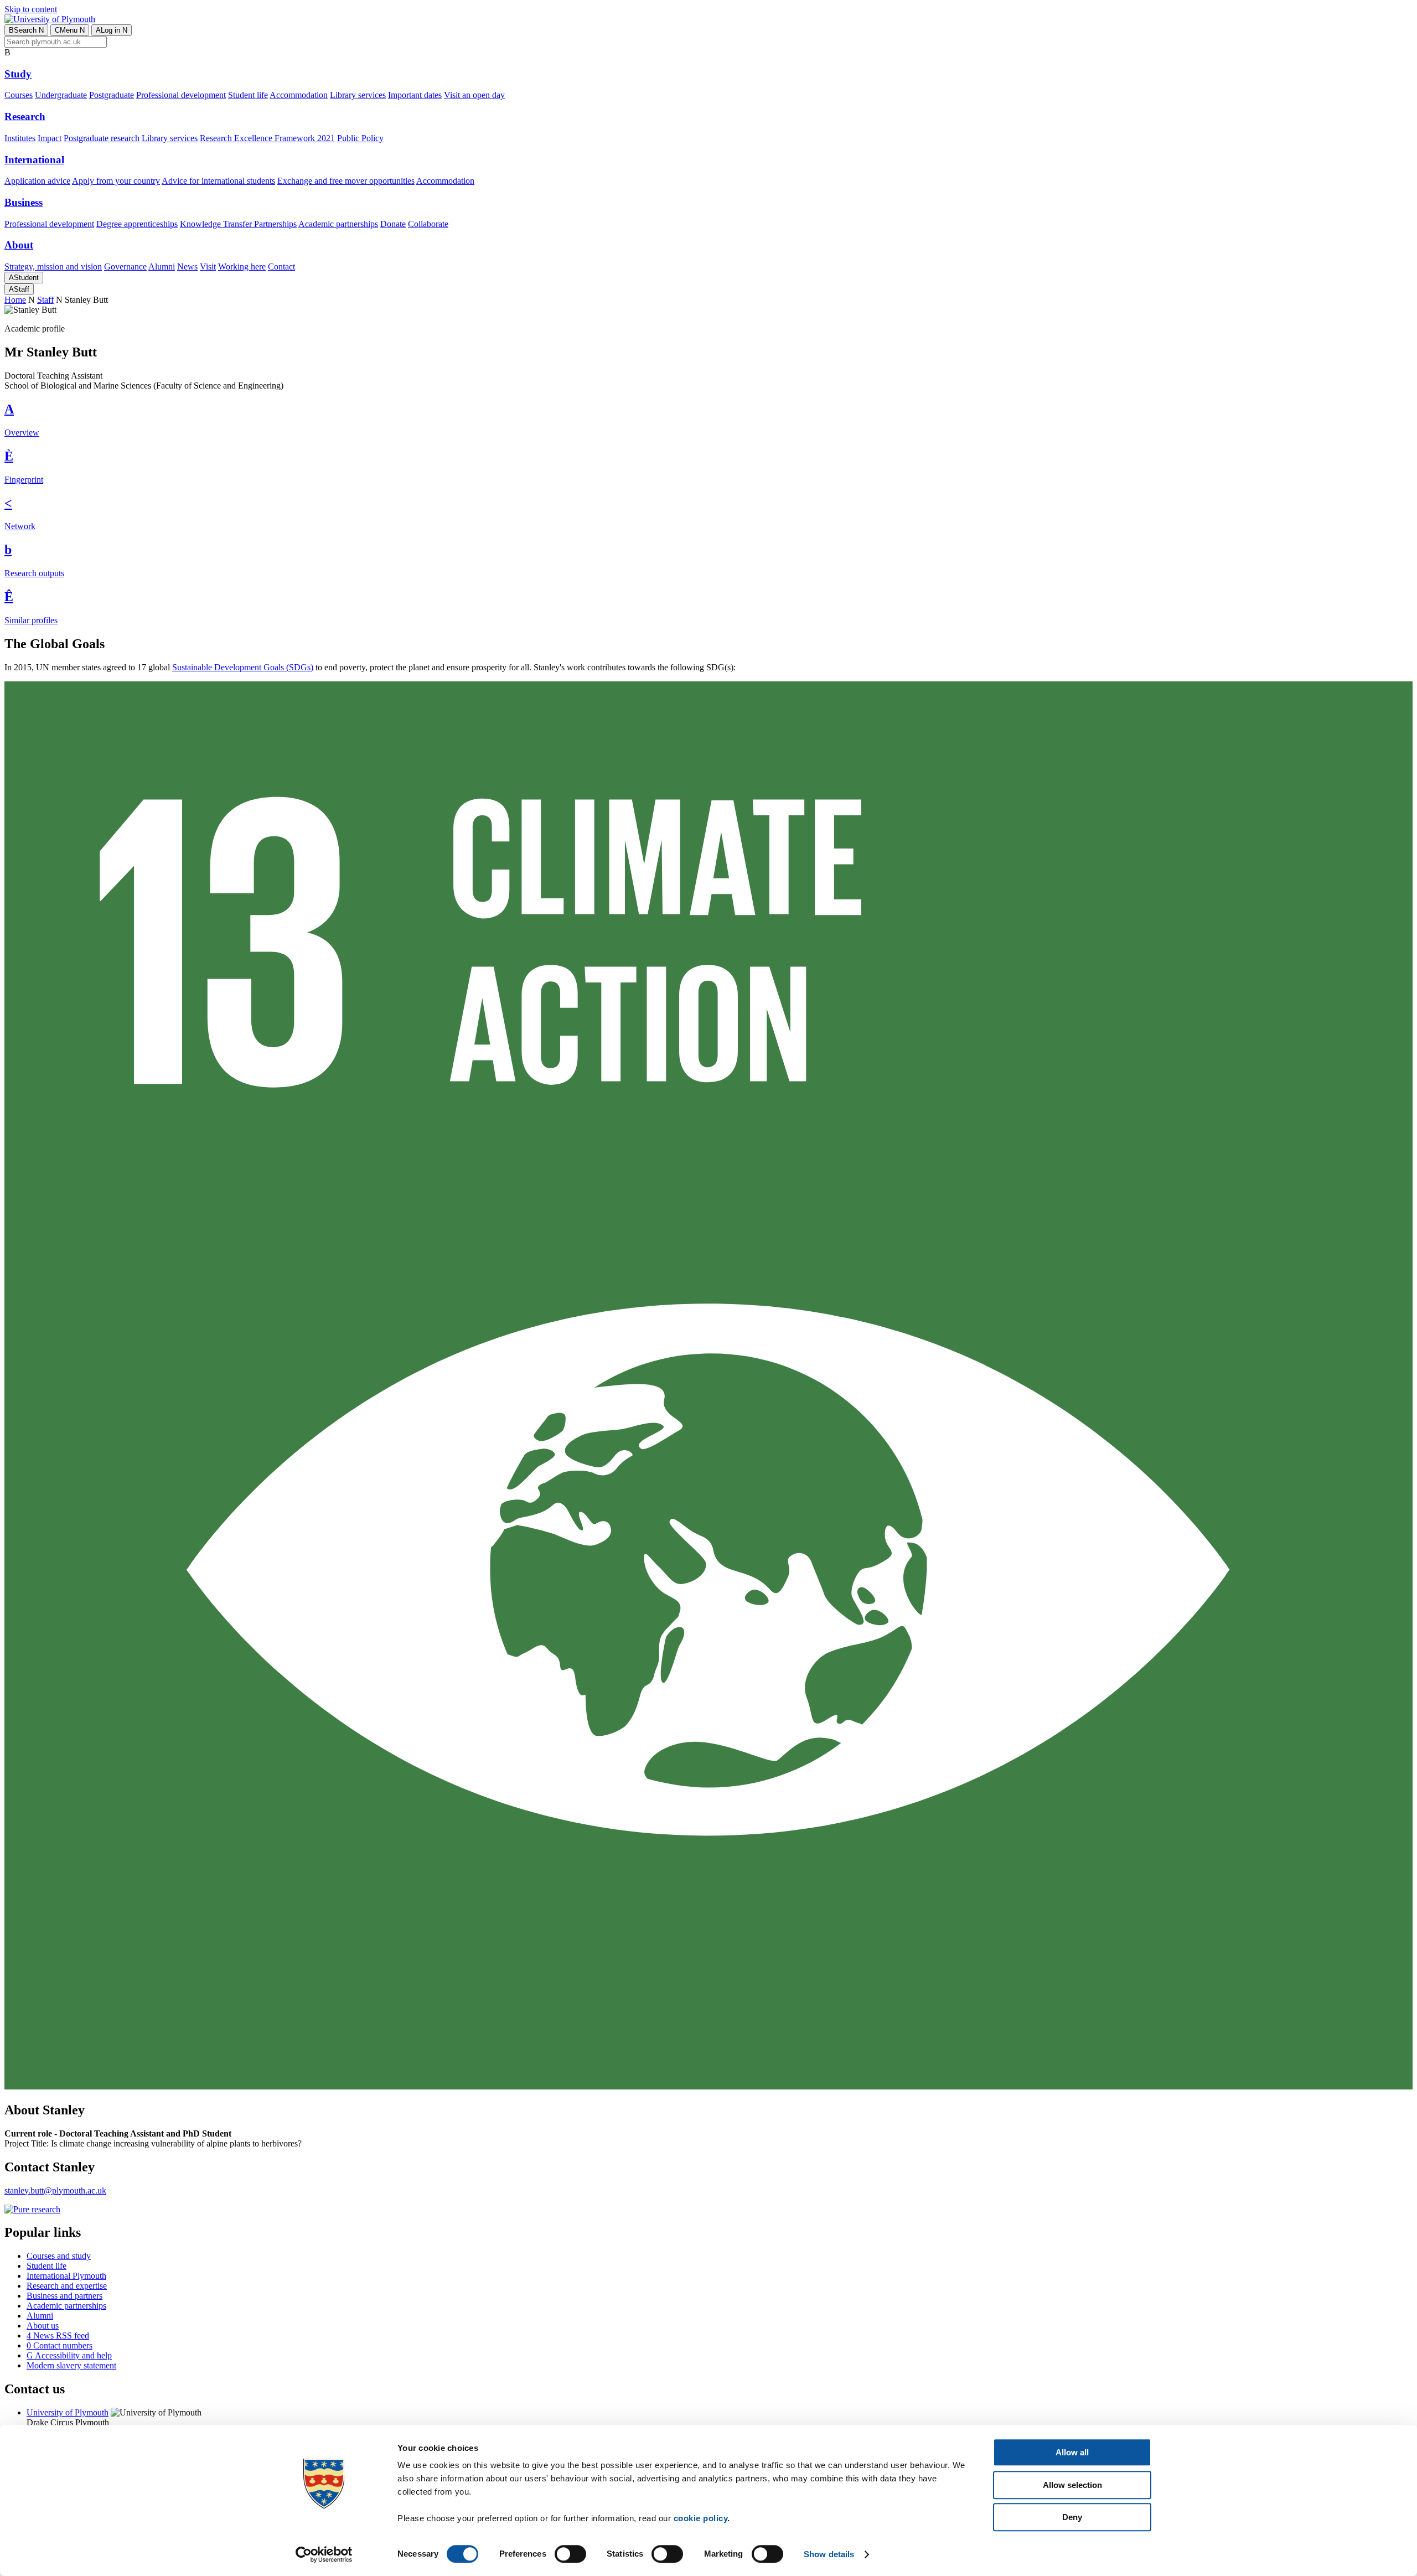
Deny (1072, 2517)
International (34, 160)
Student (24, 278)
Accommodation (299, 95)
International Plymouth (66, 2276)
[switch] (570, 2554)
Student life (248, 95)
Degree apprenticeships (137, 224)
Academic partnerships (338, 224)
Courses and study (59, 2256)
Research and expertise (67, 2286)
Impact (50, 138)
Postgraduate (112, 95)
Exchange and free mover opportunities (346, 181)
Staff (19, 289)
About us (43, 2326)
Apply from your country (116, 181)
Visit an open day (474, 95)
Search (26, 30)
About (19, 245)
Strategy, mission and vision (53, 267)
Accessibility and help (69, 2355)
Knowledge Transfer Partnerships (238, 224)
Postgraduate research (102, 138)
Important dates (415, 95)
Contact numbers (60, 2345)
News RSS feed (58, 2336)
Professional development (181, 95)
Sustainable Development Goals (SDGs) (243, 667)
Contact (281, 267)
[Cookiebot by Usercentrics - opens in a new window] (324, 2554)
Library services (358, 95)
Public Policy (360, 138)
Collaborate (428, 224)
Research (25, 117)
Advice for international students (218, 181)
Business (24, 202)
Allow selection (1072, 2485)
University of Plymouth (68, 2412)
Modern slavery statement (71, 2365)
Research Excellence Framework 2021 (267, 138)
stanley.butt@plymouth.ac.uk (55, 2190)
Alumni (162, 267)
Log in (112, 30)
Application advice (37, 181)
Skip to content (31, 9)
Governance (125, 267)
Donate (393, 224)
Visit (208, 267)
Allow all (1072, 2452)
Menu (70, 30)
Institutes (20, 138)
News (187, 267)
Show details (829, 2554)
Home (15, 300)
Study (18, 74)
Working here (242, 267)
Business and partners (64, 2296)
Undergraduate (61, 95)
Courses (19, 95)
